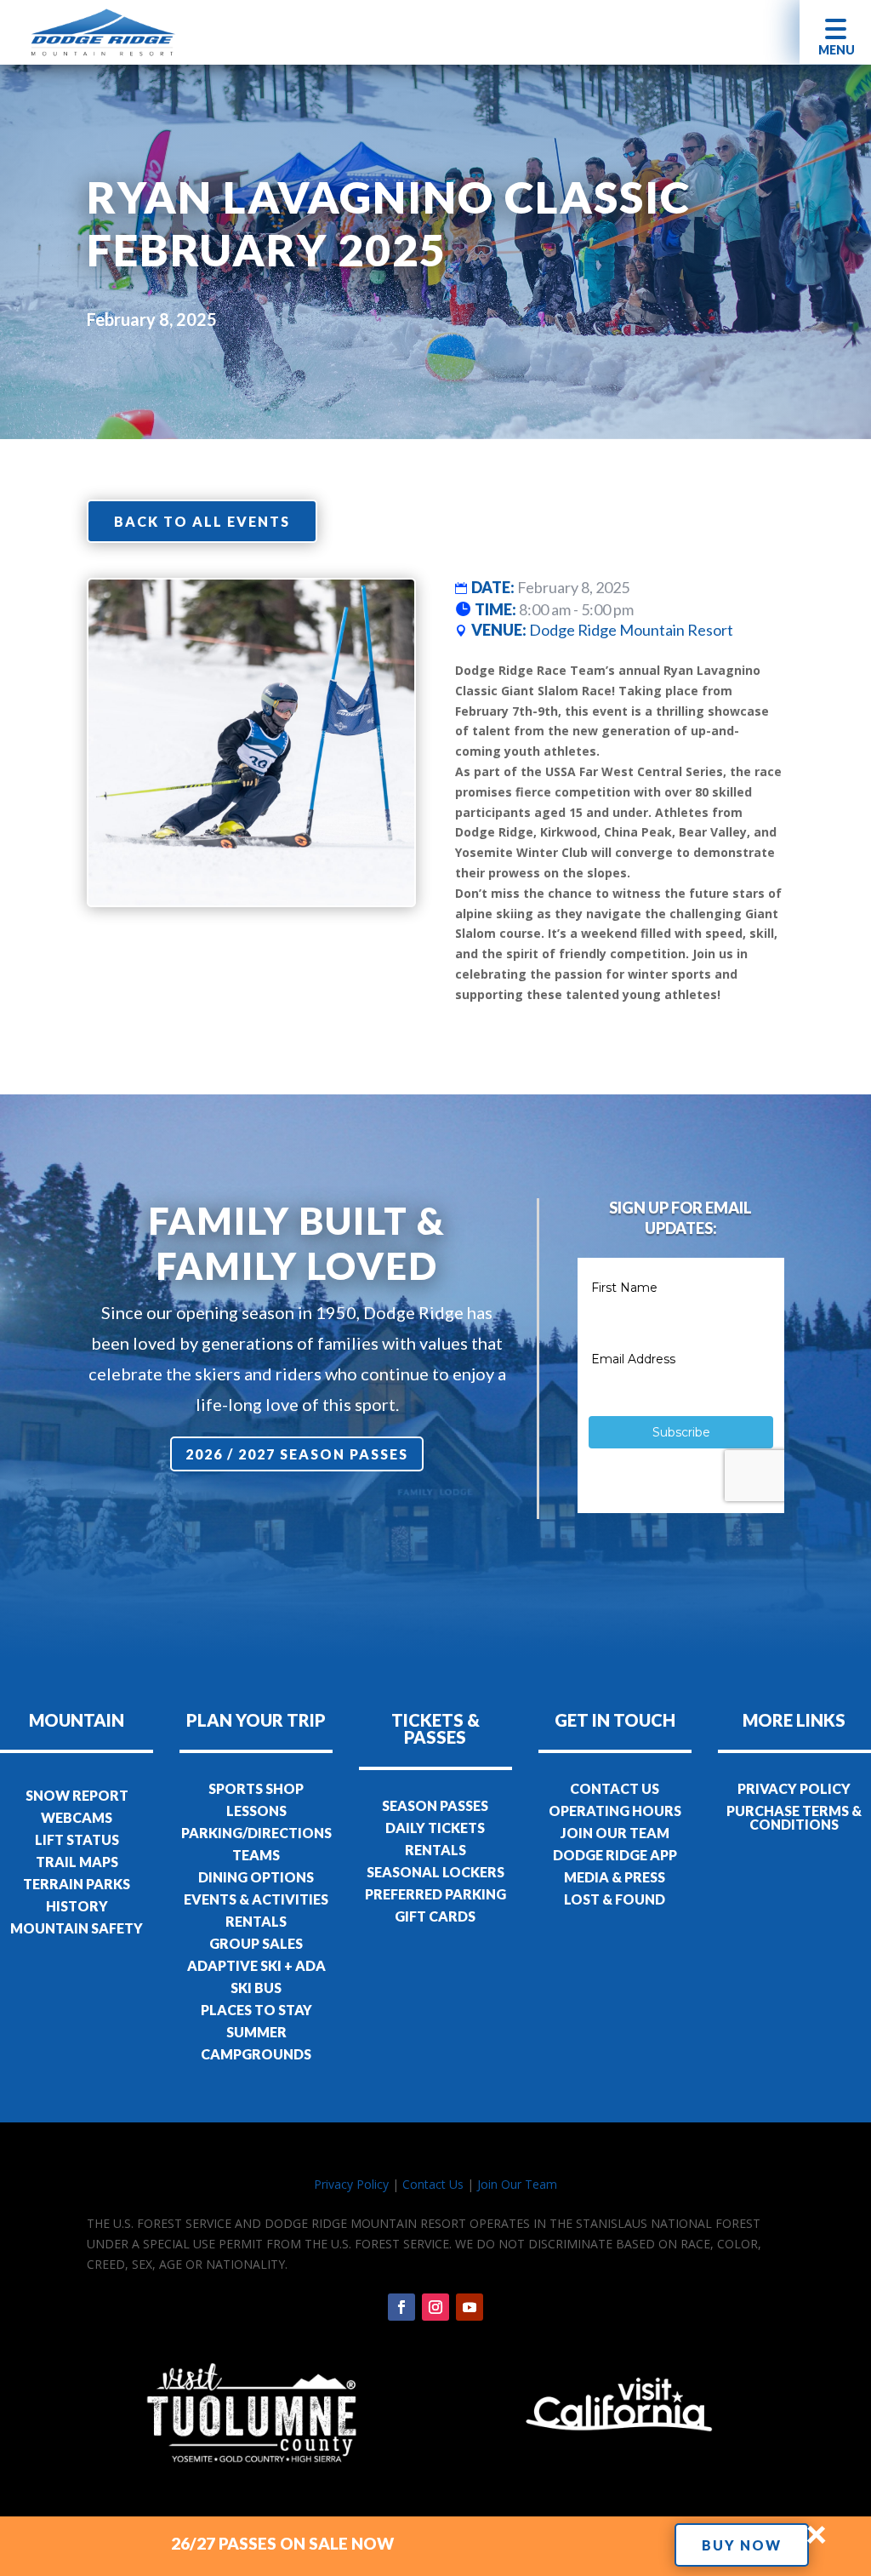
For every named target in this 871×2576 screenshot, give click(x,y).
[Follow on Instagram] (435, 2307)
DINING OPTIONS (256, 1877)
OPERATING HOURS (615, 1811)
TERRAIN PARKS (77, 1884)
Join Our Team (517, 2184)
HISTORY (77, 1906)
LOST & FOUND (615, 1899)
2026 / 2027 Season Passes (297, 1454)
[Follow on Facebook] (401, 2307)
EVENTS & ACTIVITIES (256, 1899)
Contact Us (433, 2184)
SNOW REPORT (77, 1795)
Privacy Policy (351, 2184)
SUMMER (256, 2032)
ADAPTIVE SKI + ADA (256, 1965)
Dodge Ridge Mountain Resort (631, 630)
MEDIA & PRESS (615, 1877)
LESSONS (256, 1811)
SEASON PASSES (435, 1805)
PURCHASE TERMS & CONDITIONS (794, 1817)
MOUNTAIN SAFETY (77, 1928)
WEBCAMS (77, 1817)
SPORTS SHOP (256, 1788)
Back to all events (202, 521)
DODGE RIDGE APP (615, 1855)
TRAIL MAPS (77, 1862)
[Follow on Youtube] (470, 2307)
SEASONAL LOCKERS (435, 1872)
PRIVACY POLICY (794, 1788)
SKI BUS (256, 1988)
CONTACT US (615, 1788)
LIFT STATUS (77, 1839)
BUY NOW (742, 2545)
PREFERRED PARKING (435, 1894)
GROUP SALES (256, 1943)
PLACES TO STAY (256, 2010)
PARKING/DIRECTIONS (256, 1833)
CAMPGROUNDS (256, 2054)
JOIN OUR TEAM (615, 1833)
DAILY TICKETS (435, 1828)
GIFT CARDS (435, 1916)
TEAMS (256, 1855)
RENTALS (256, 1921)
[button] (835, 32)
